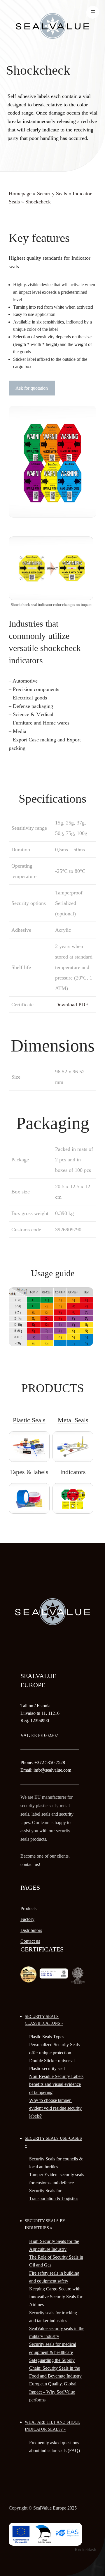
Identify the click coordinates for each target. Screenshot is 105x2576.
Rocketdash (85, 2550)
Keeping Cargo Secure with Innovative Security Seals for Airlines (56, 2297)
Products (28, 1908)
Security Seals (52, 194)
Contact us (30, 1941)
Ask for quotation (32, 388)
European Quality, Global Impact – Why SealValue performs (53, 2392)
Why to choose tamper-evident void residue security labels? (55, 2108)
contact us (30, 1864)
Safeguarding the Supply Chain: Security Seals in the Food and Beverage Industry (55, 2368)
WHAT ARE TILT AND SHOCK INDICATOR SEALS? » (52, 2426)
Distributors (31, 1930)
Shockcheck (38, 202)
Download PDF (72, 1005)
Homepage (20, 194)
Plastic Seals (29, 1420)
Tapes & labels (29, 1472)
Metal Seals (73, 1420)
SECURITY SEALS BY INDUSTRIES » (45, 2224)
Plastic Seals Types (47, 2037)
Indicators (73, 1472)
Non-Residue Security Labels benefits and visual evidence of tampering (56, 2084)
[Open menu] (93, 12)
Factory (27, 1919)
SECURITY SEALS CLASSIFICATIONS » (44, 2020)
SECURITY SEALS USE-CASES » (53, 2142)
